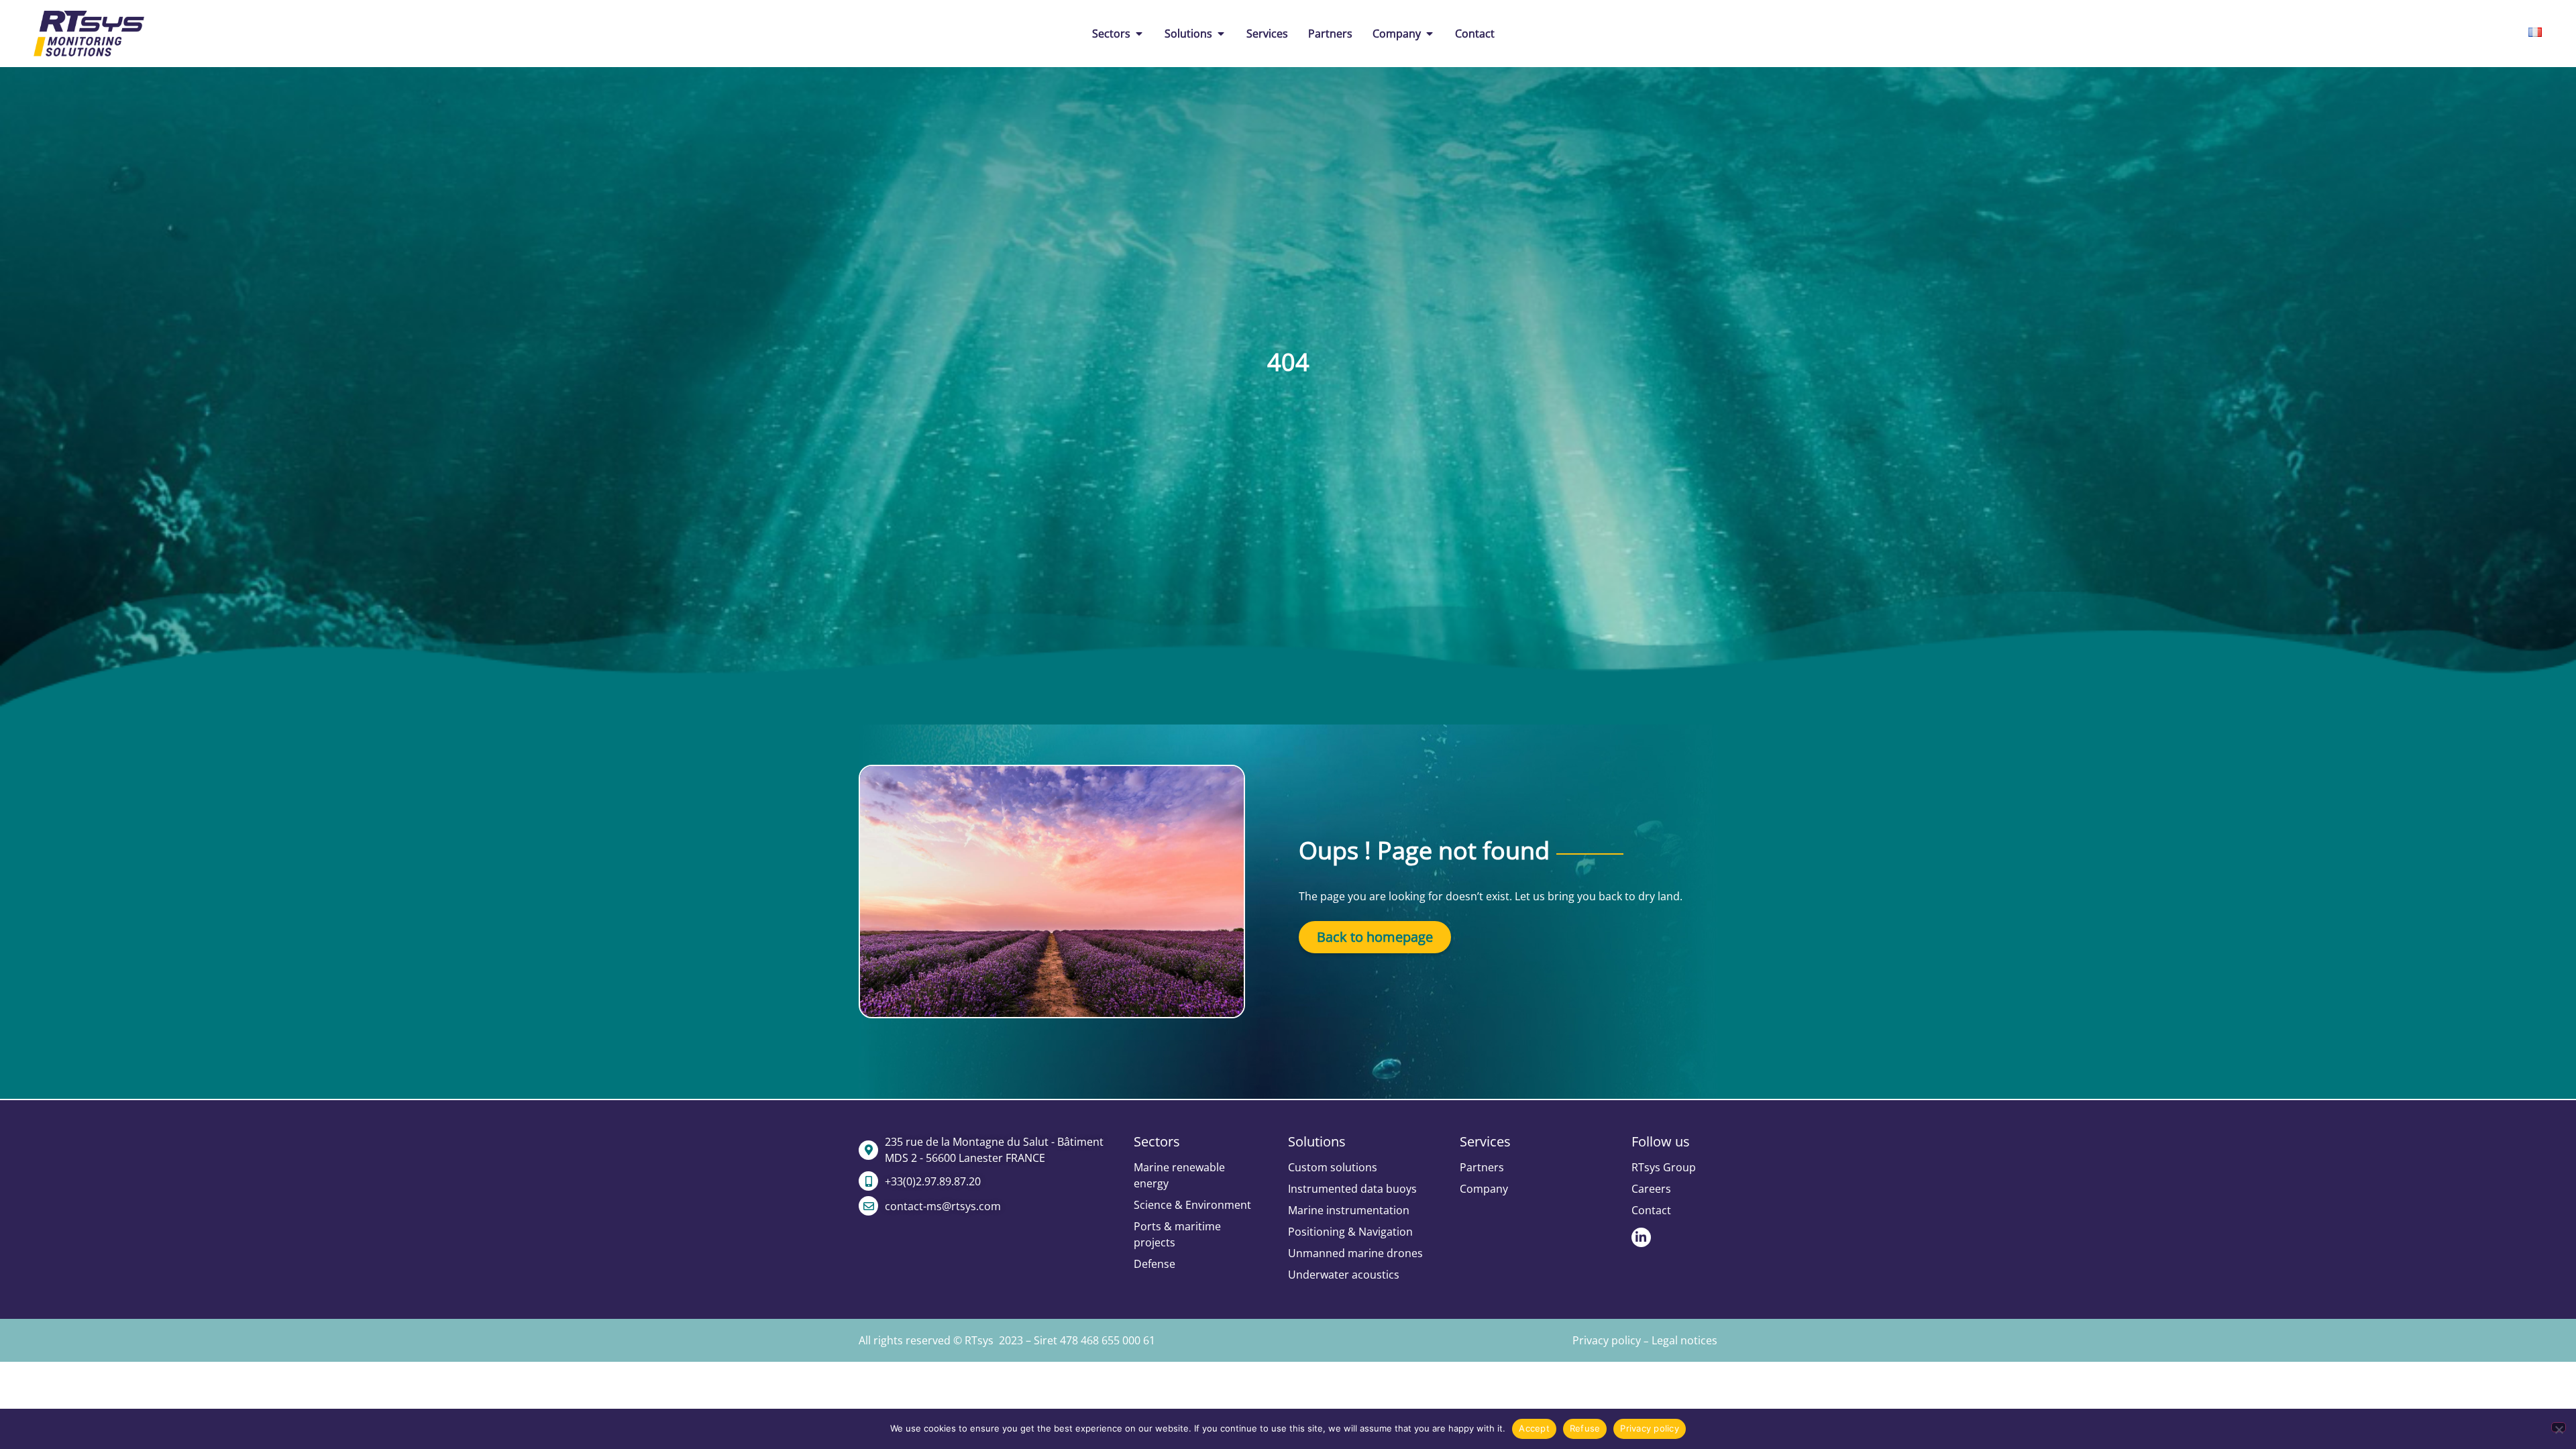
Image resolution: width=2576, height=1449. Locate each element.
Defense (1155, 1264)
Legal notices (1684, 1340)
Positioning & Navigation (1350, 1232)
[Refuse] (2559, 1427)
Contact (1651, 1210)
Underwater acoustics (1344, 1275)
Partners (1482, 1167)
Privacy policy (1607, 1340)
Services (1485, 1141)
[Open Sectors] (1139, 34)
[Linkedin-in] (1641, 1237)
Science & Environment (1192, 1205)
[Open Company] (1430, 34)
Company (1484, 1189)
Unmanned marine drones (1355, 1253)
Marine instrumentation (1349, 1210)
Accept (1534, 1428)
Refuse (1585, 1428)
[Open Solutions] (1221, 34)
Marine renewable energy (1179, 1175)
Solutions (1317, 1141)
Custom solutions (1333, 1167)
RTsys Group (1664, 1167)
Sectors (1157, 1141)
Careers (1651, 1189)
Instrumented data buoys (1352, 1189)
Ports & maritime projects (1177, 1234)
